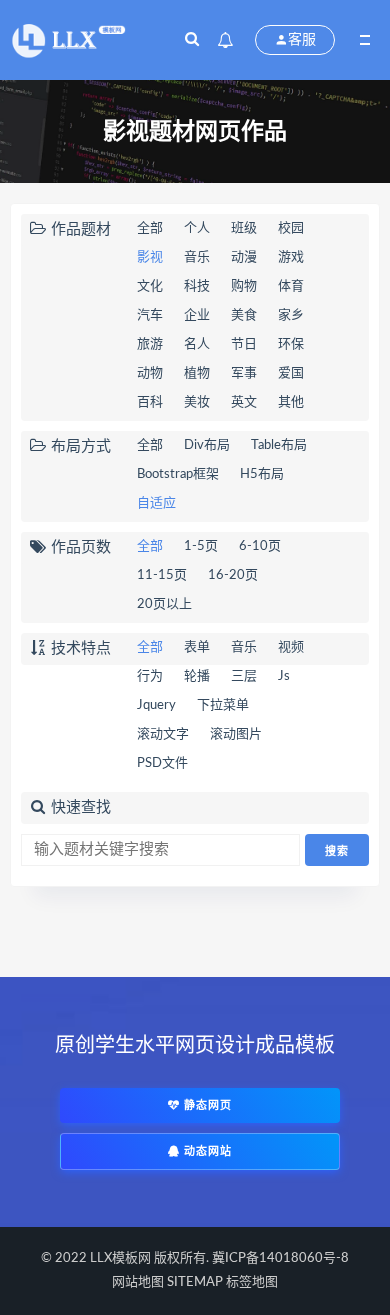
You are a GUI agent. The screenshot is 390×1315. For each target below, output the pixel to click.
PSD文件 (162, 763)
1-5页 (201, 546)
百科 (150, 402)
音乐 (197, 257)
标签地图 (252, 1282)
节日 (244, 344)
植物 (197, 373)
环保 (291, 344)
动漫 (244, 257)
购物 (244, 286)
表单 (197, 647)
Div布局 (207, 445)
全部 (150, 228)
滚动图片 (236, 734)
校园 (291, 228)
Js (284, 676)
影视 (150, 257)
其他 (291, 402)
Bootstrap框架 (178, 474)
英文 (244, 402)
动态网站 (206, 1151)
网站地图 (138, 1282)
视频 (291, 647)
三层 (244, 676)
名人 (197, 344)
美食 (244, 315)
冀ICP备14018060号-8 (280, 1258)
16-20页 (233, 575)
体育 (291, 286)
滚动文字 (163, 734)
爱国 (291, 373)
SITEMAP (195, 1282)
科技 (197, 286)
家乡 (291, 315)
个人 (197, 228)
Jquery (156, 705)
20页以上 (164, 604)
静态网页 (206, 1105)
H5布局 (262, 474)
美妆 (197, 402)
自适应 (156, 503)
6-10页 (260, 546)
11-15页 (162, 575)
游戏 (291, 257)
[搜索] (192, 40)
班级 (244, 228)
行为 (150, 676)
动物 (150, 373)
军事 (244, 373)
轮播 (197, 676)
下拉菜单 (223, 705)
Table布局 (279, 445)
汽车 (150, 315)
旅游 (150, 344)
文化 (150, 286)
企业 (197, 315)
